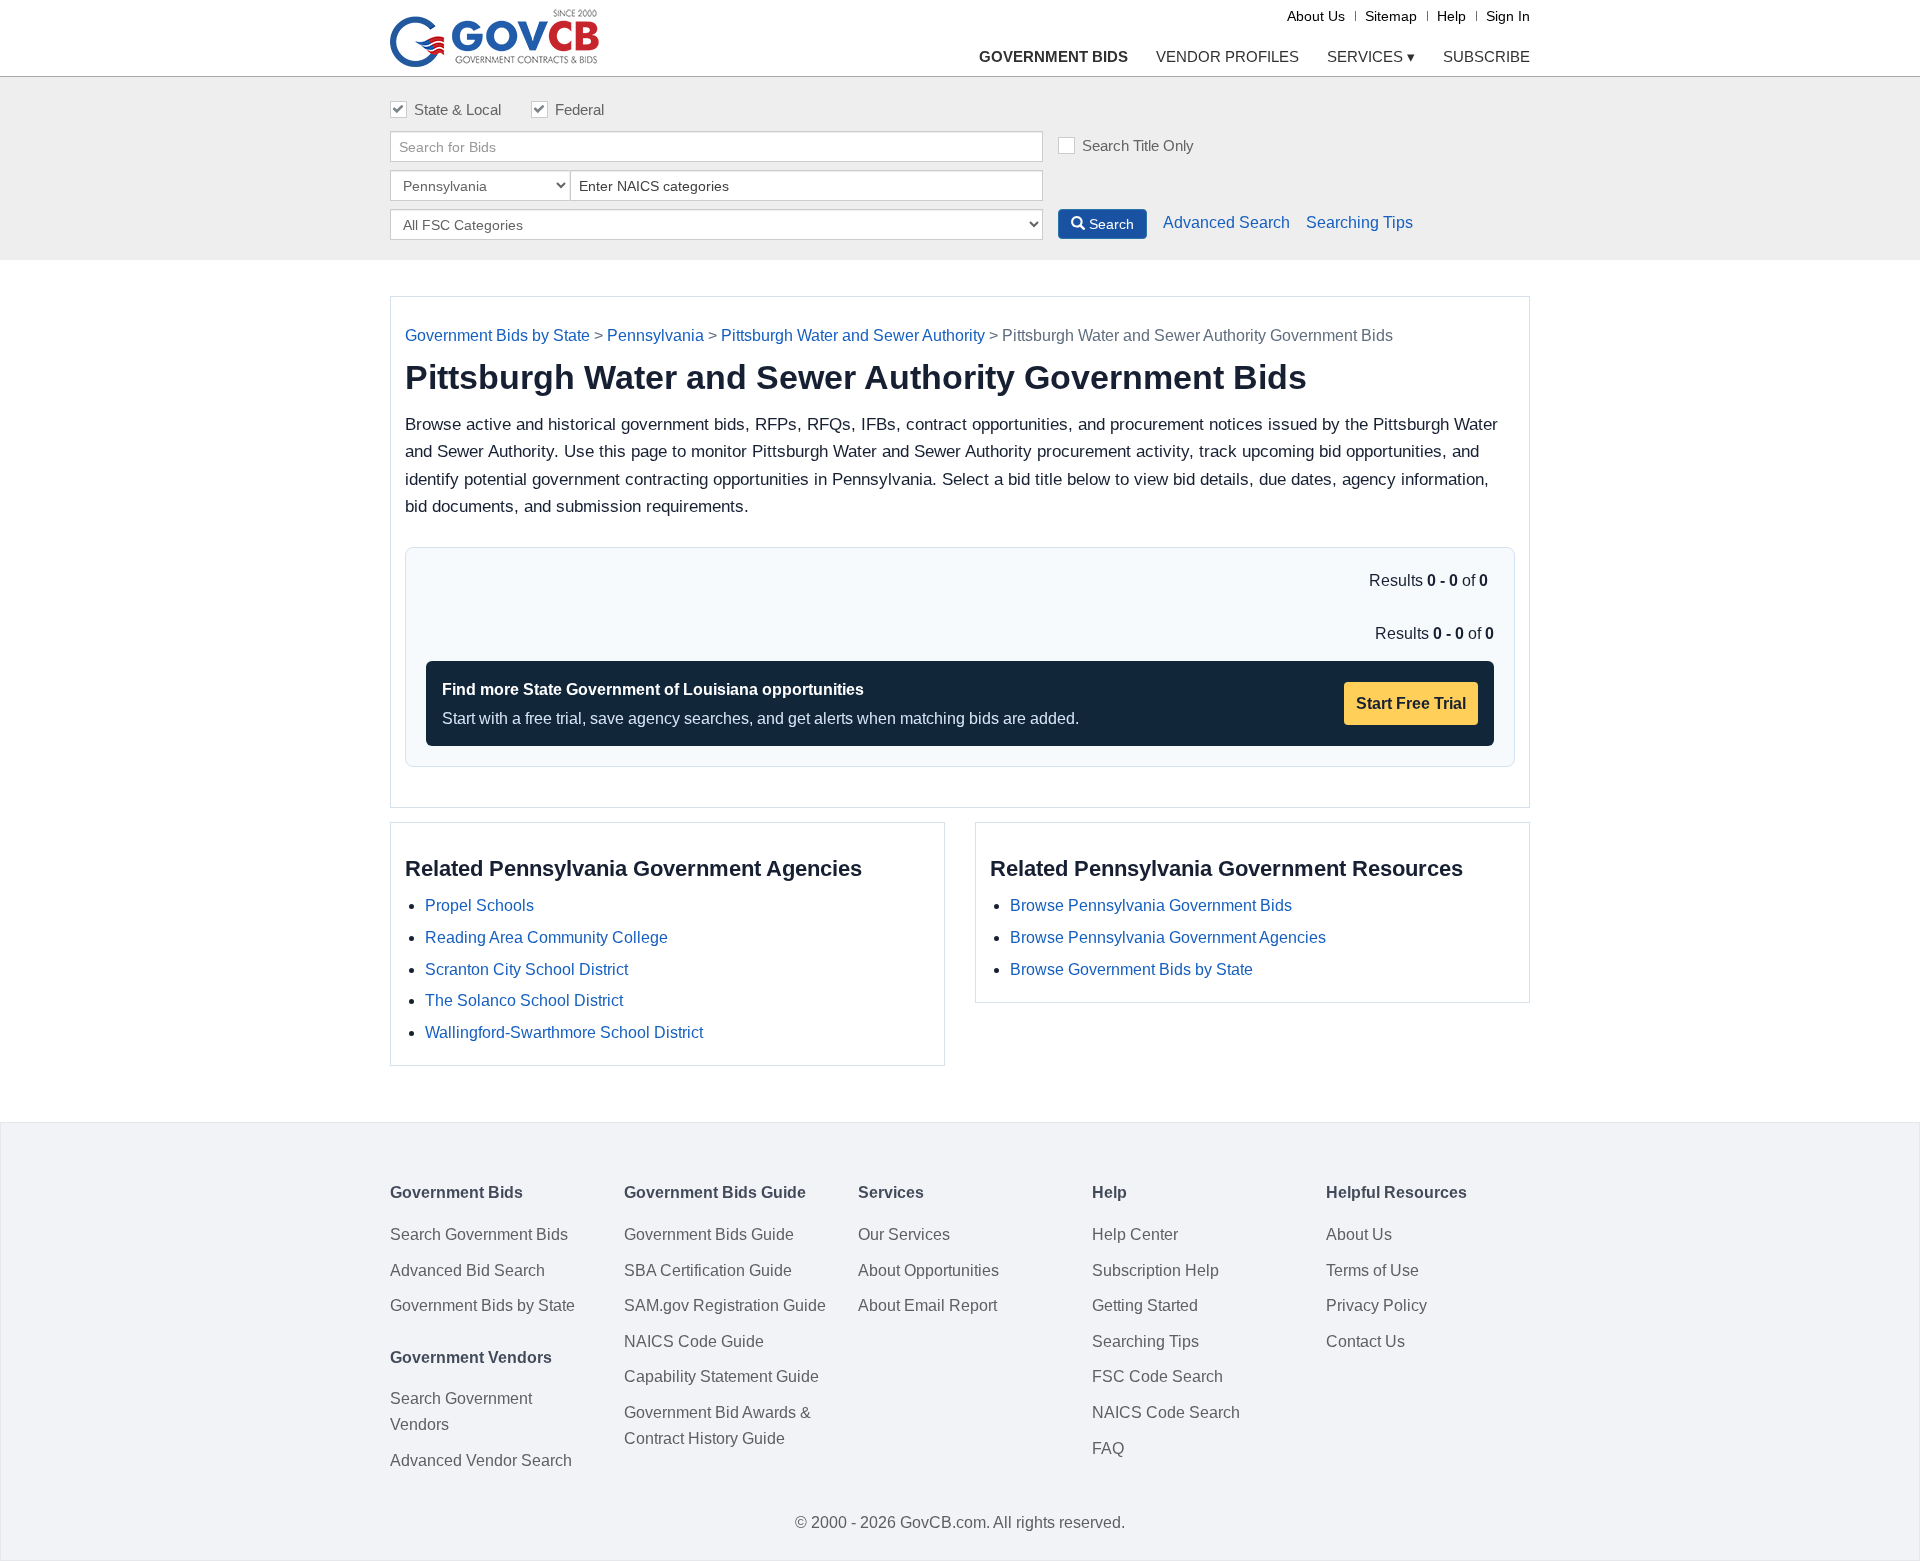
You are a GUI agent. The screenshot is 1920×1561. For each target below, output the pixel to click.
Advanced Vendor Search (481, 1460)
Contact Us (1365, 1341)
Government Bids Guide (709, 1234)
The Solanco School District (524, 1000)
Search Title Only (1138, 145)
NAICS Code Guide (694, 1341)
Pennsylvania (655, 335)
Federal (579, 109)
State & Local (457, 109)
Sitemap (1391, 16)
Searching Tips (1359, 222)
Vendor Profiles (1227, 56)
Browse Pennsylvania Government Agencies (1168, 937)
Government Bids (1053, 56)
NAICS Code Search (1166, 1412)
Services (1371, 56)
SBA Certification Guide (708, 1270)
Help (1451, 16)
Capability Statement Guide (721, 1376)
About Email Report (927, 1305)
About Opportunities (928, 1270)
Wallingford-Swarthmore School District (564, 1032)
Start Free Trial (1411, 703)
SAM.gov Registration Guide (725, 1305)
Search (1109, 224)
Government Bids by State (497, 335)
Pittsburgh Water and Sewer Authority (853, 335)
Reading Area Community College (546, 937)
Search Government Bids (479, 1234)
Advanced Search (1226, 222)
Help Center (1135, 1234)
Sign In (1508, 16)
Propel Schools (479, 905)
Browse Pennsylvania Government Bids (1151, 905)
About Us (1316, 16)
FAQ (1108, 1448)
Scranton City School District (526, 969)
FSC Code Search (1157, 1376)
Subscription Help (1155, 1270)
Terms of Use (1372, 1270)
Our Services (904, 1234)
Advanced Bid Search (467, 1270)
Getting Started (1145, 1305)
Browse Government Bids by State (1131, 969)
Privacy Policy (1376, 1305)
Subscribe (1486, 56)
